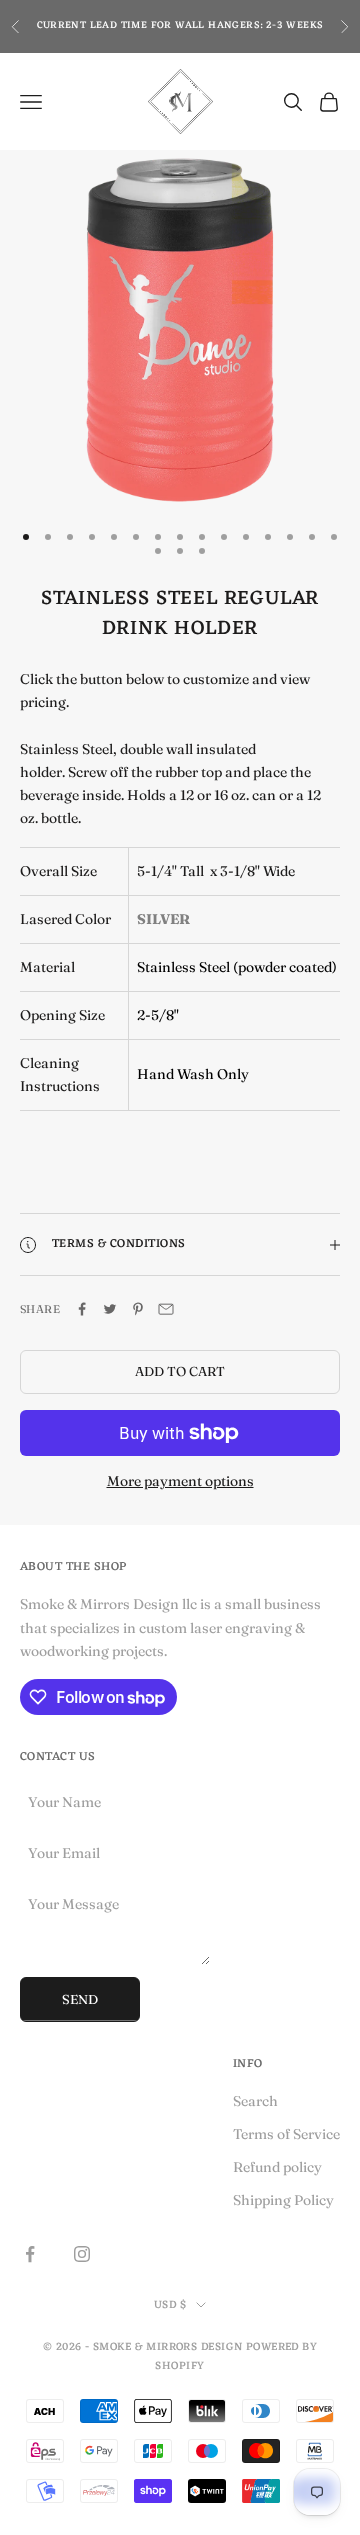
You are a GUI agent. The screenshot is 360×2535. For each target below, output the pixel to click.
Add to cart (180, 1371)
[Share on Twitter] (110, 1309)
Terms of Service (286, 2134)
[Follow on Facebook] (30, 2254)
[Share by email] (166, 1309)
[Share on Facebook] (82, 1309)
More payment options (180, 1481)
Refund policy (277, 2167)
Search (255, 2101)
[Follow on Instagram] (82, 2254)
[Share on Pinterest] (138, 1309)
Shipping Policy (283, 2200)
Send (80, 1999)
